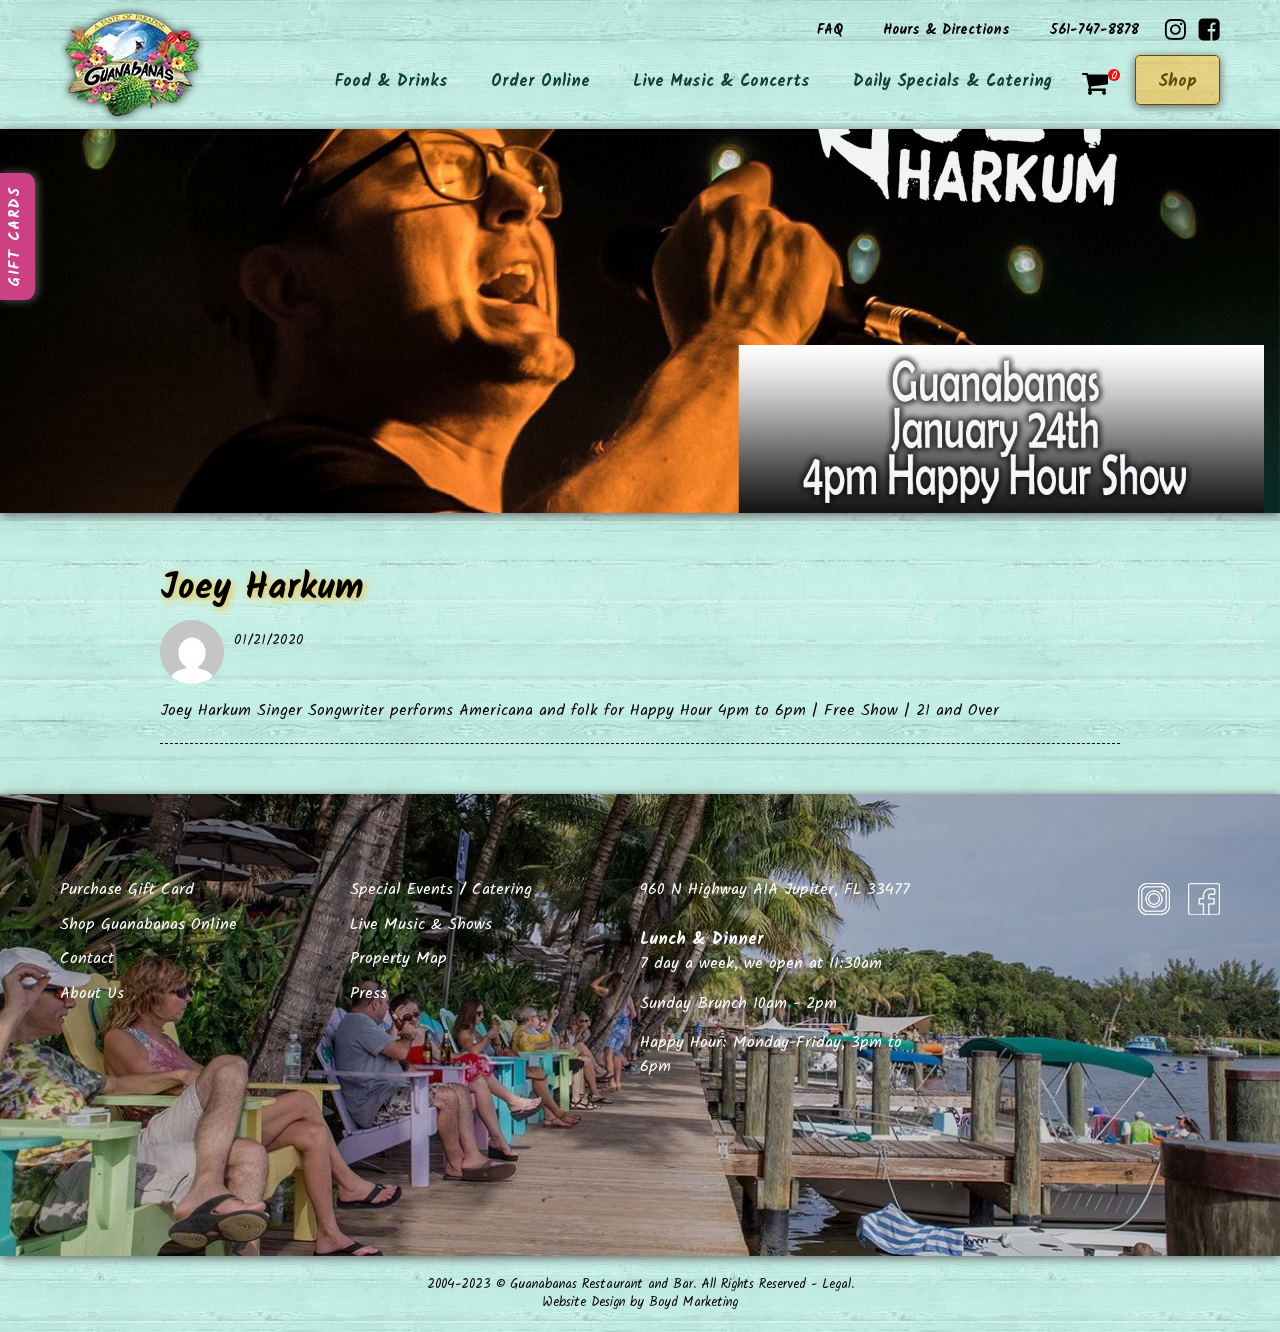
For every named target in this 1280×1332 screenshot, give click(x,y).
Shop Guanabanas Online (148, 924)
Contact (87, 958)
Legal (836, 1284)
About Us (92, 993)
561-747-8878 (1094, 30)
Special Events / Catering (441, 889)
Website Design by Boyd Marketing (640, 1302)
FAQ (830, 30)
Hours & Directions (946, 30)
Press (368, 993)
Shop (1177, 81)
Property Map (398, 958)
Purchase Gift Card (127, 889)
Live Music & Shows (421, 924)
